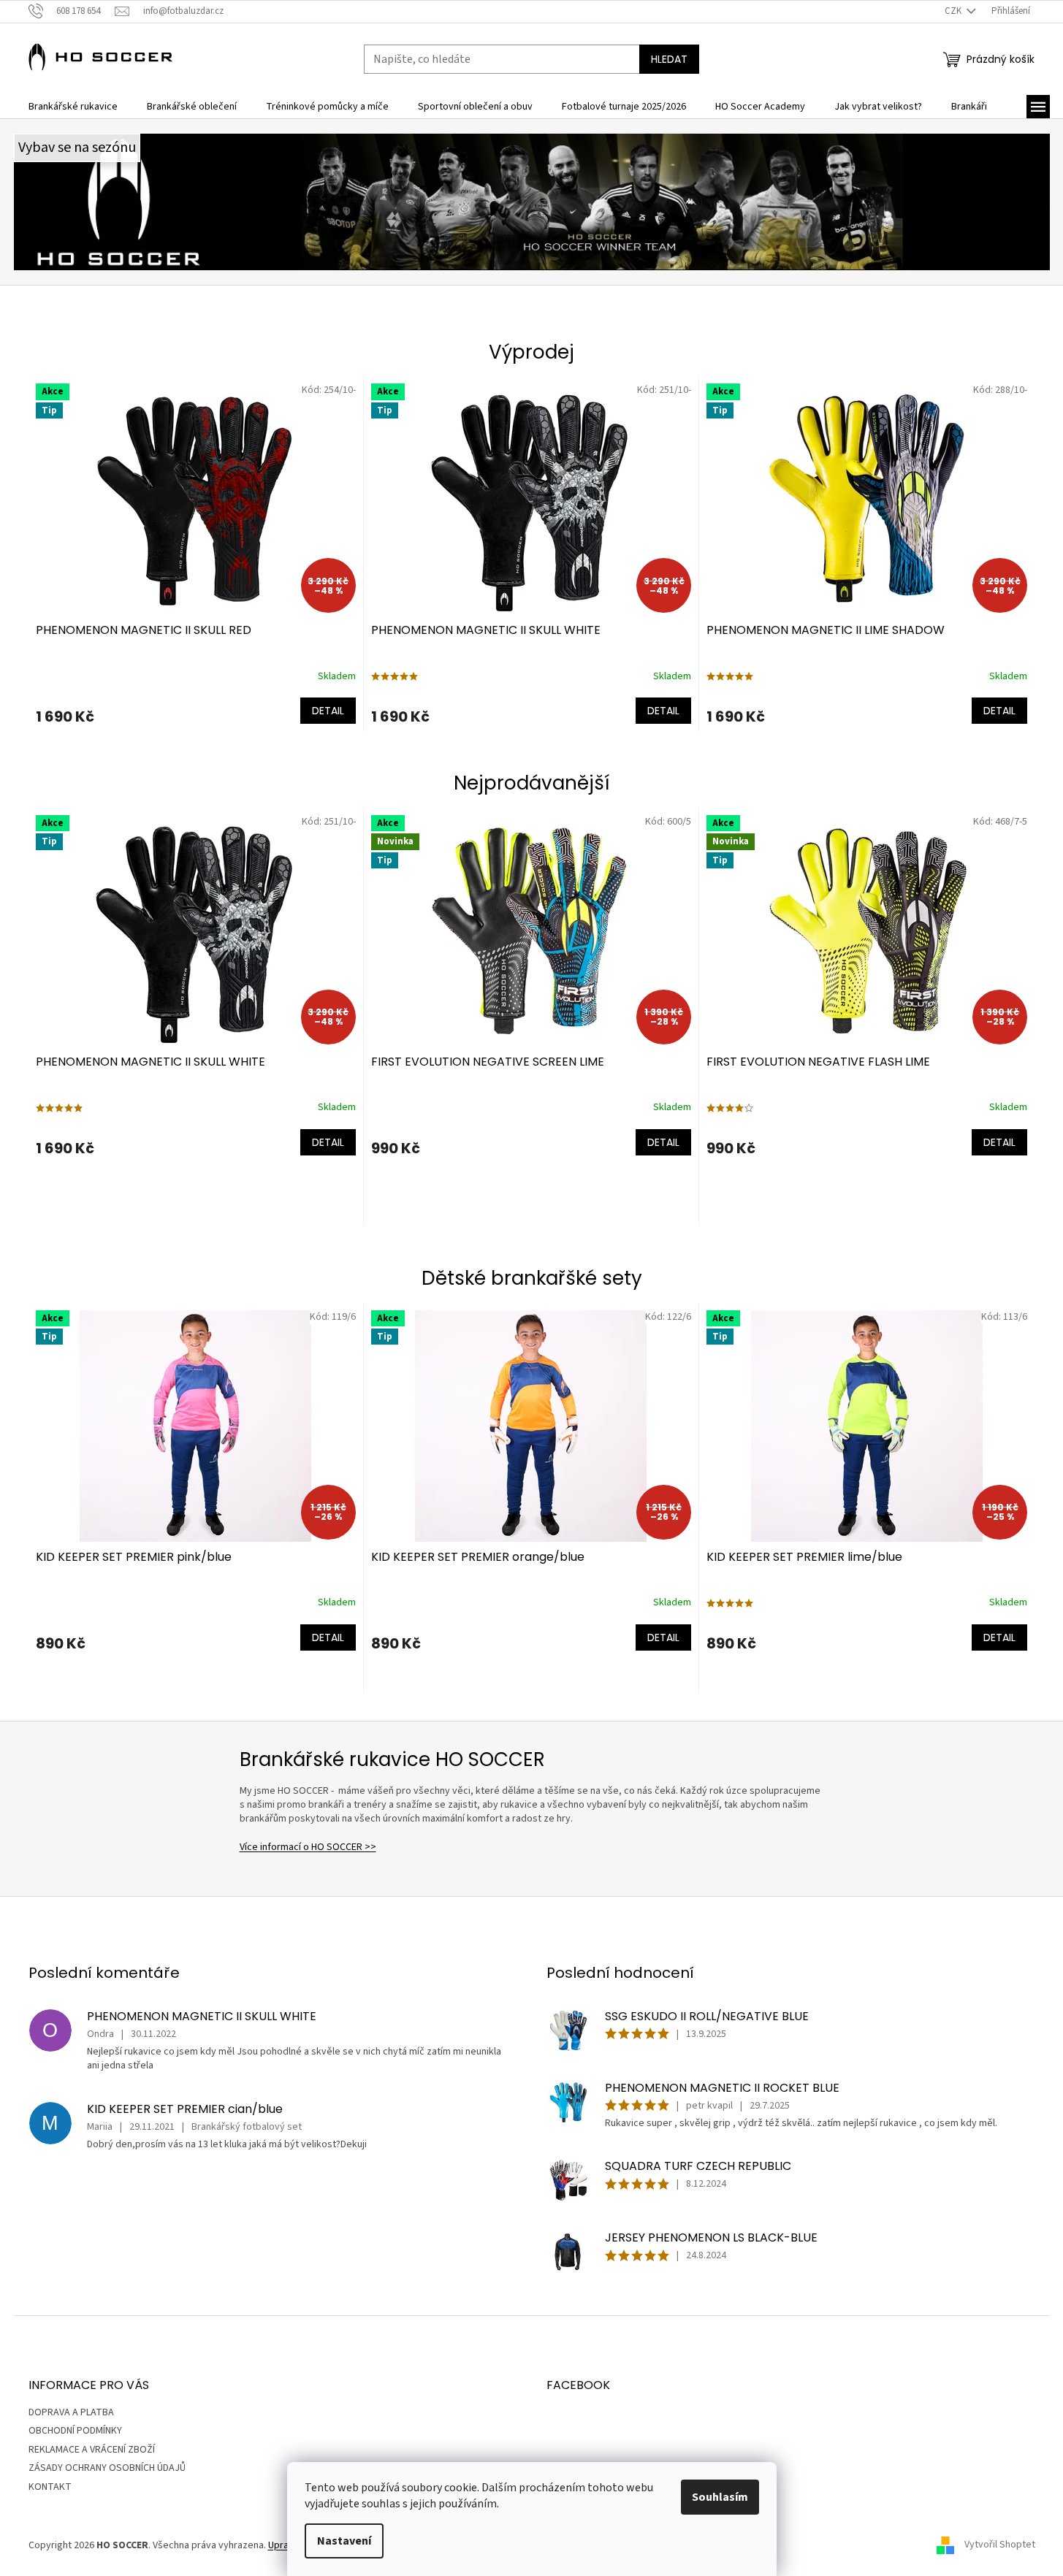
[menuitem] (73, 107)
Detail (328, 711)
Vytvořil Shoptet (1000, 2545)
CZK (954, 11)
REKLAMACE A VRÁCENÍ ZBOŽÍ (92, 2450)
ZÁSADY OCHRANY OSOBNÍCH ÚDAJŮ (107, 2468)
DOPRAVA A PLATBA (71, 2412)
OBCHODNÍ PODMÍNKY (75, 2431)
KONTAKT (50, 2487)
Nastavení (344, 2541)
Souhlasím (720, 2497)
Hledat (669, 59)
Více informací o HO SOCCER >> (308, 1847)
